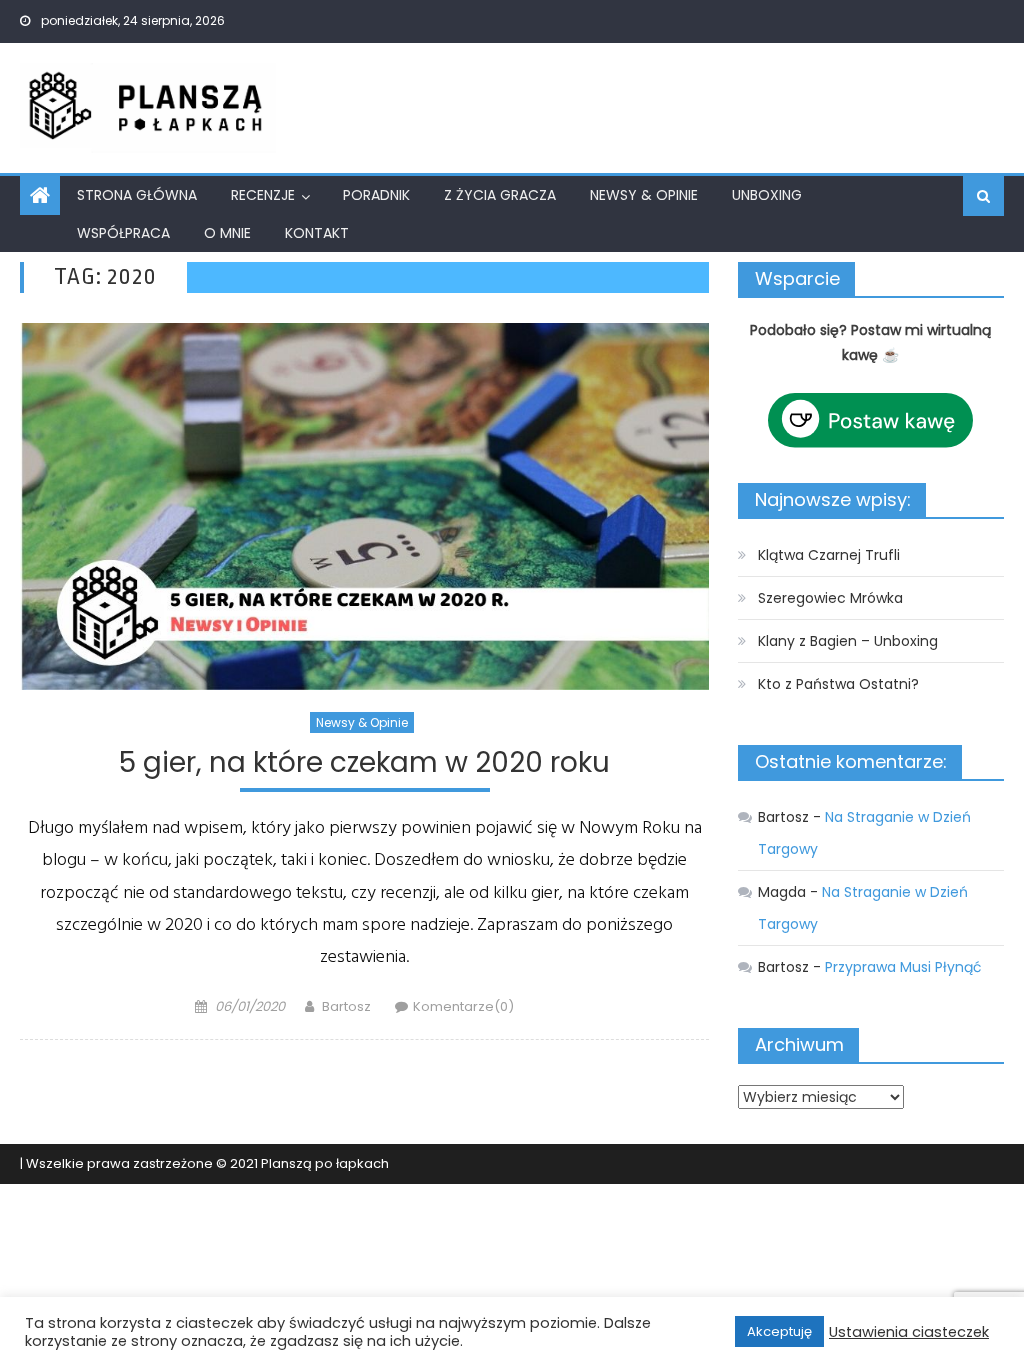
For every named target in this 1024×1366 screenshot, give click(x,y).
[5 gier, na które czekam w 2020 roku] (364, 506)
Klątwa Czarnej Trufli (829, 555)
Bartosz (346, 1006)
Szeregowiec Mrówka (830, 598)
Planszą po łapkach (325, 1163)
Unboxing (767, 195)
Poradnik (376, 195)
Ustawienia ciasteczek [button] (909, 1332)
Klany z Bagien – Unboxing (848, 641)
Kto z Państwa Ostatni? (838, 684)
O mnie (227, 233)
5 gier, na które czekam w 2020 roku (364, 763)
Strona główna (137, 195)
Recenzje (263, 195)
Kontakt (317, 233)
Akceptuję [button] (779, 1331)
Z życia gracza (500, 195)
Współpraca (123, 233)
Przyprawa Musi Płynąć (903, 967)
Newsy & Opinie (644, 195)
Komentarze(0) (463, 1006)
